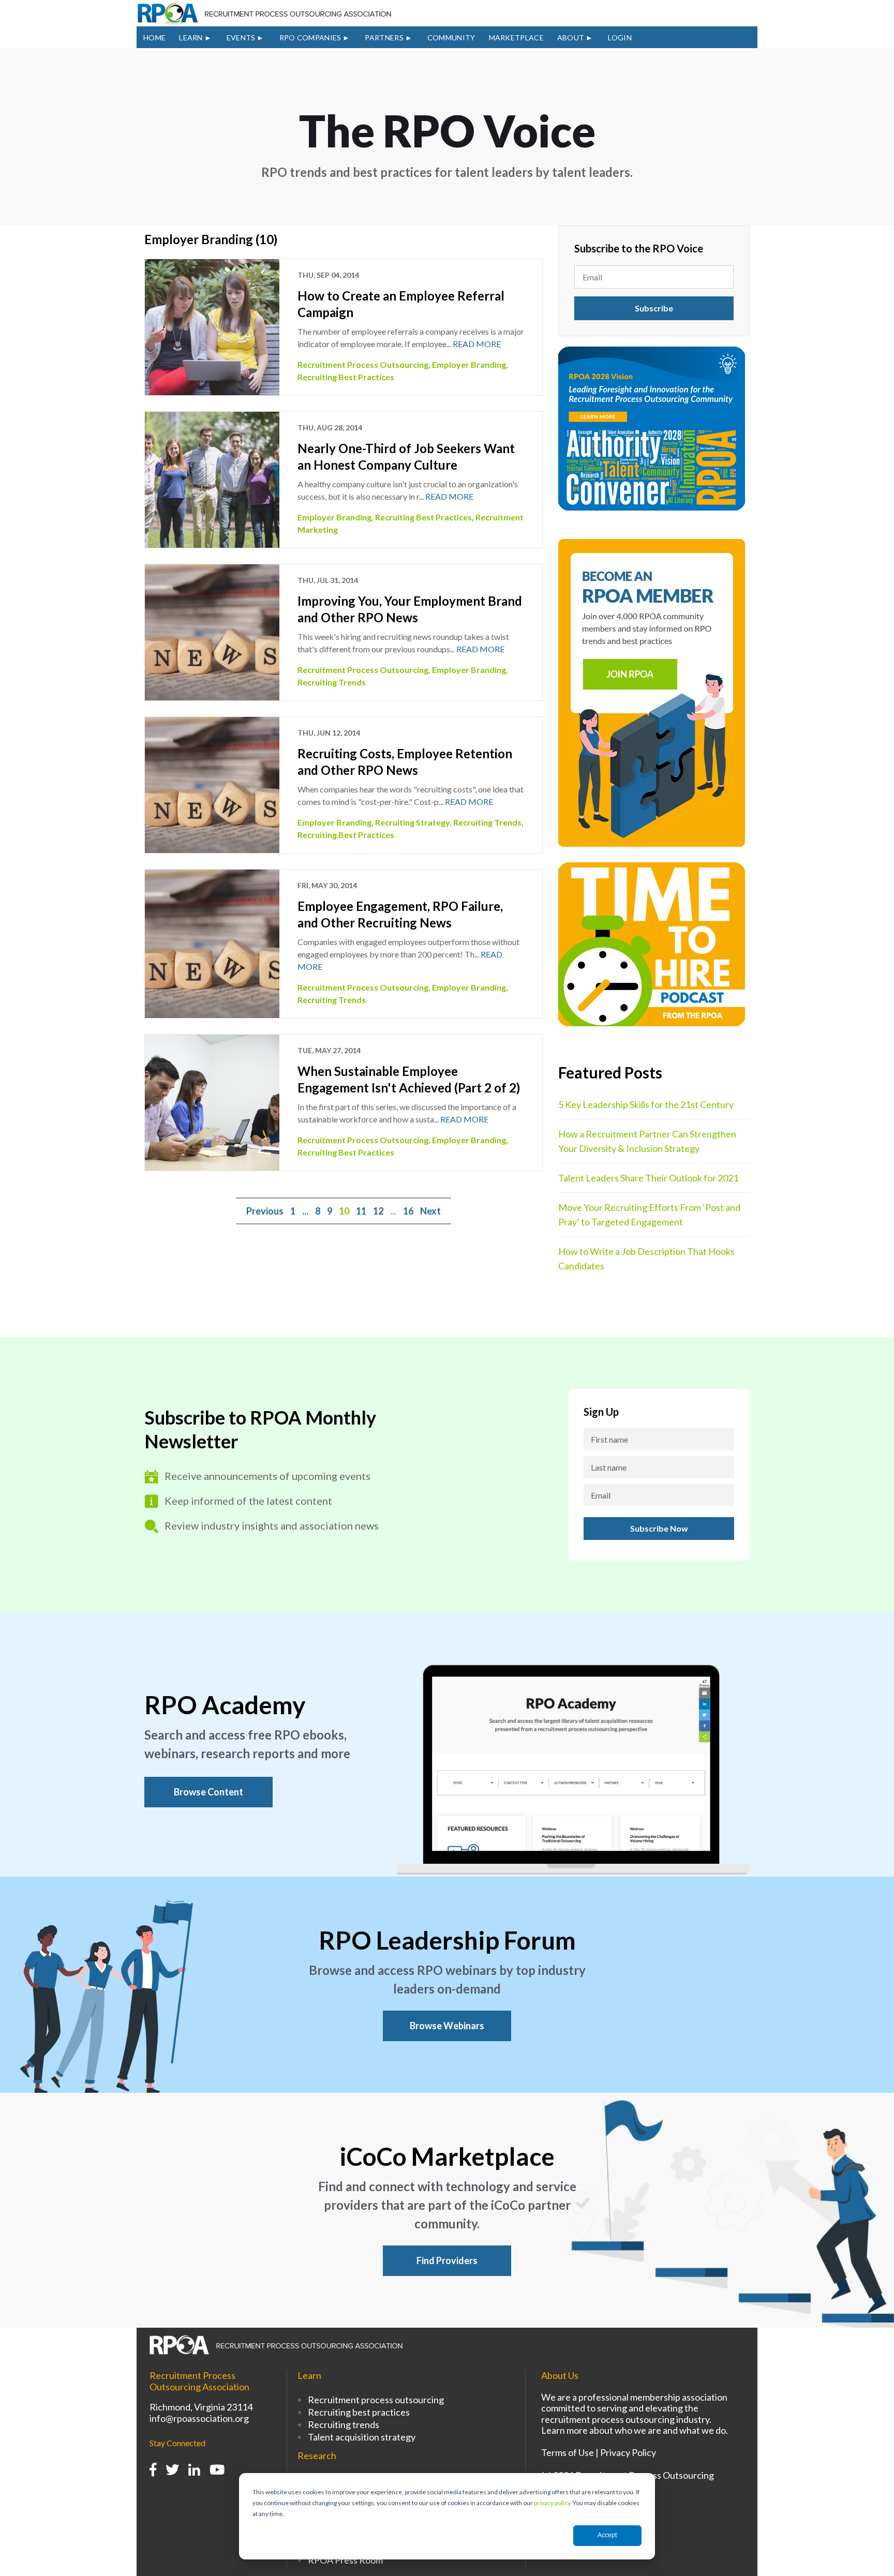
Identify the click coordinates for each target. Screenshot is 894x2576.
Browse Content (208, 1792)
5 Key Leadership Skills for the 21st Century (646, 1104)
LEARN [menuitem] (191, 38)
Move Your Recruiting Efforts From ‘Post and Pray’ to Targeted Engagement (649, 1215)
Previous (265, 1211)
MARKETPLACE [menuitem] (516, 38)
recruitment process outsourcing (363, 364)
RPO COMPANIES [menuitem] (310, 38)
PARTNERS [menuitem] (384, 38)
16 (408, 1211)
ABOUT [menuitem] (571, 38)
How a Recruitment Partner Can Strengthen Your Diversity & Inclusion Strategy (647, 1141)
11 (361, 1211)
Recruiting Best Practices (346, 377)
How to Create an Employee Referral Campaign (401, 304)
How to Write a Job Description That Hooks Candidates (646, 1259)
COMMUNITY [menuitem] (451, 38)
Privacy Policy (628, 2452)
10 (344, 1211)
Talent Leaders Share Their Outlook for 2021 (648, 1178)
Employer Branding (469, 364)
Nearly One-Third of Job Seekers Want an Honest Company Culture (406, 456)
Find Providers (447, 2260)
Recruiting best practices (359, 2412)
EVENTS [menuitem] (241, 38)
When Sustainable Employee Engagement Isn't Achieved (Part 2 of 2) (409, 1079)
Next (430, 1211)
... (305, 1211)
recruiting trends (332, 682)
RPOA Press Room (345, 2560)
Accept (607, 2535)
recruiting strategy (412, 822)
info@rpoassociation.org (199, 2418)
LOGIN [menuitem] (620, 38)
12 (378, 1211)
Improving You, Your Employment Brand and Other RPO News (410, 609)
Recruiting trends (344, 2424)
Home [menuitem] (154, 38)
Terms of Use (568, 2452)
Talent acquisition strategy (362, 2437)
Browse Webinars (447, 2026)
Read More (477, 344)
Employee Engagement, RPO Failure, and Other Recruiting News (400, 914)
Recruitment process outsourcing (376, 2400)
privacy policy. (553, 2503)
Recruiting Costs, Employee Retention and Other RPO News (405, 762)
